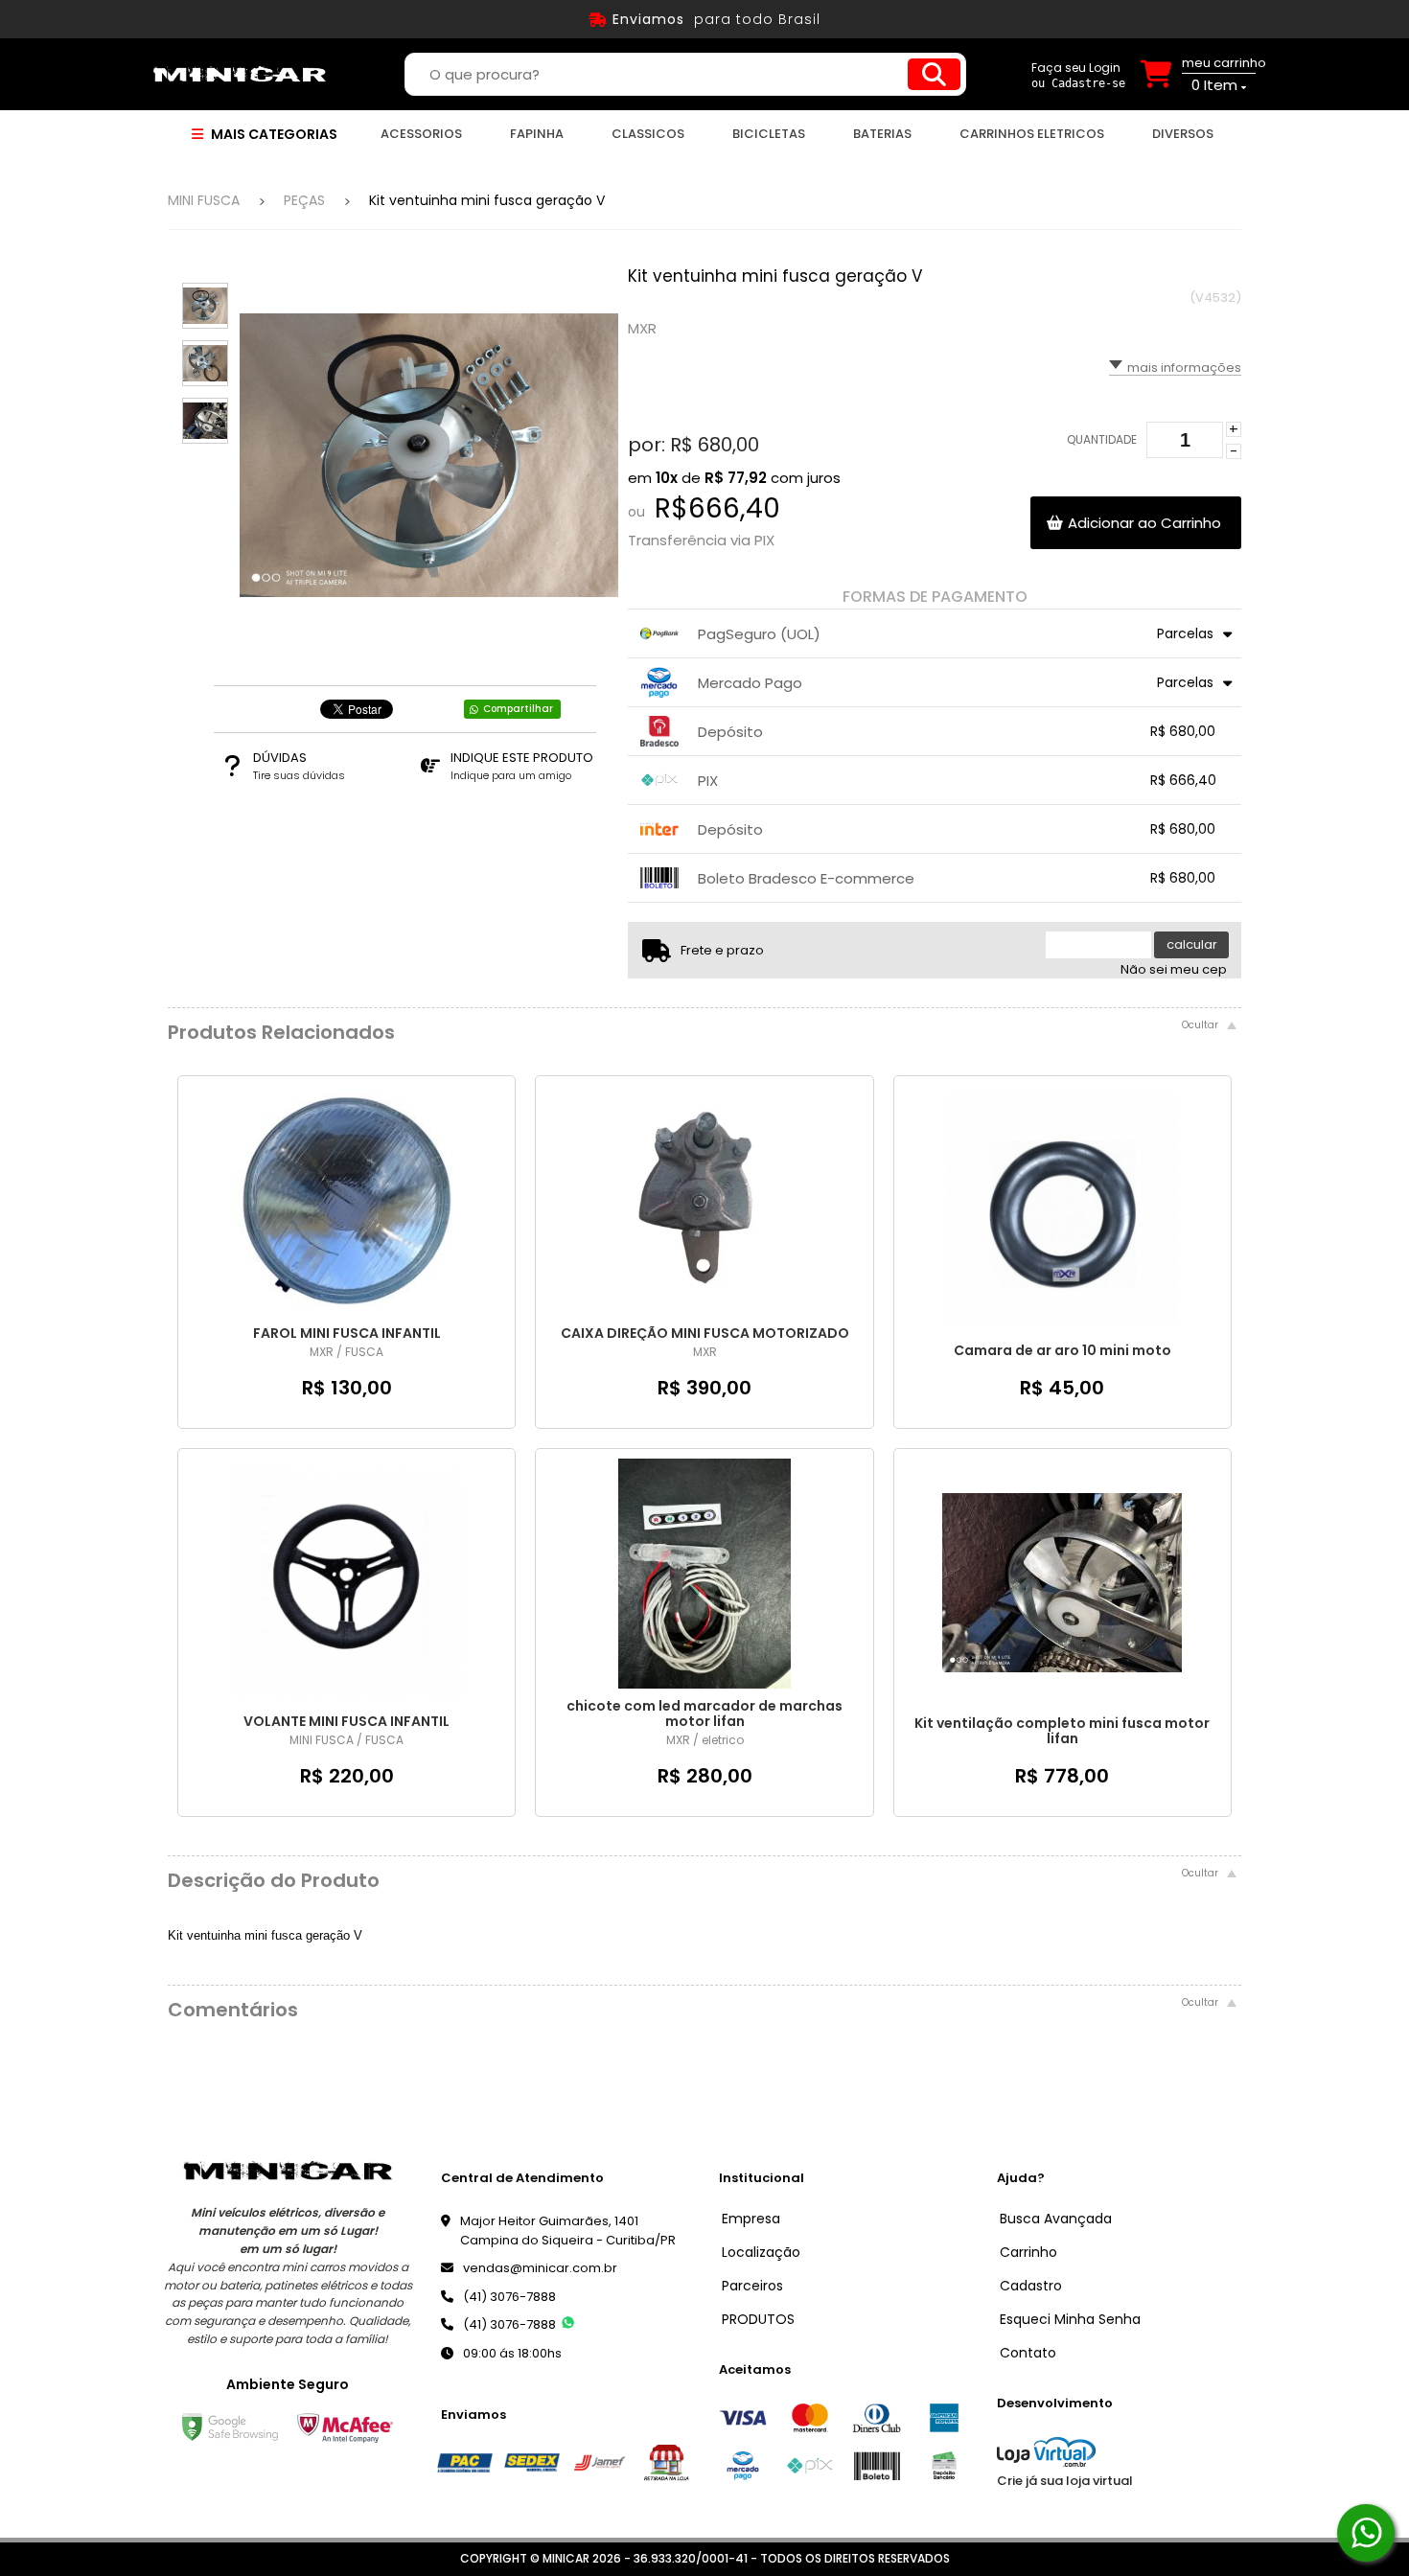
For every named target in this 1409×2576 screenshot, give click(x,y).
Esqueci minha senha (1070, 2319)
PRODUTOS (758, 2319)
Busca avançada (1056, 2219)
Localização (761, 2252)
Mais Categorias (273, 134)
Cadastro (1031, 2286)
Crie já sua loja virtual (1065, 2481)
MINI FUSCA (204, 200)
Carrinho (1028, 2252)
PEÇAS (304, 200)
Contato (1028, 2353)
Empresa (751, 2219)
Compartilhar (518, 709)
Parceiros (752, 2286)
